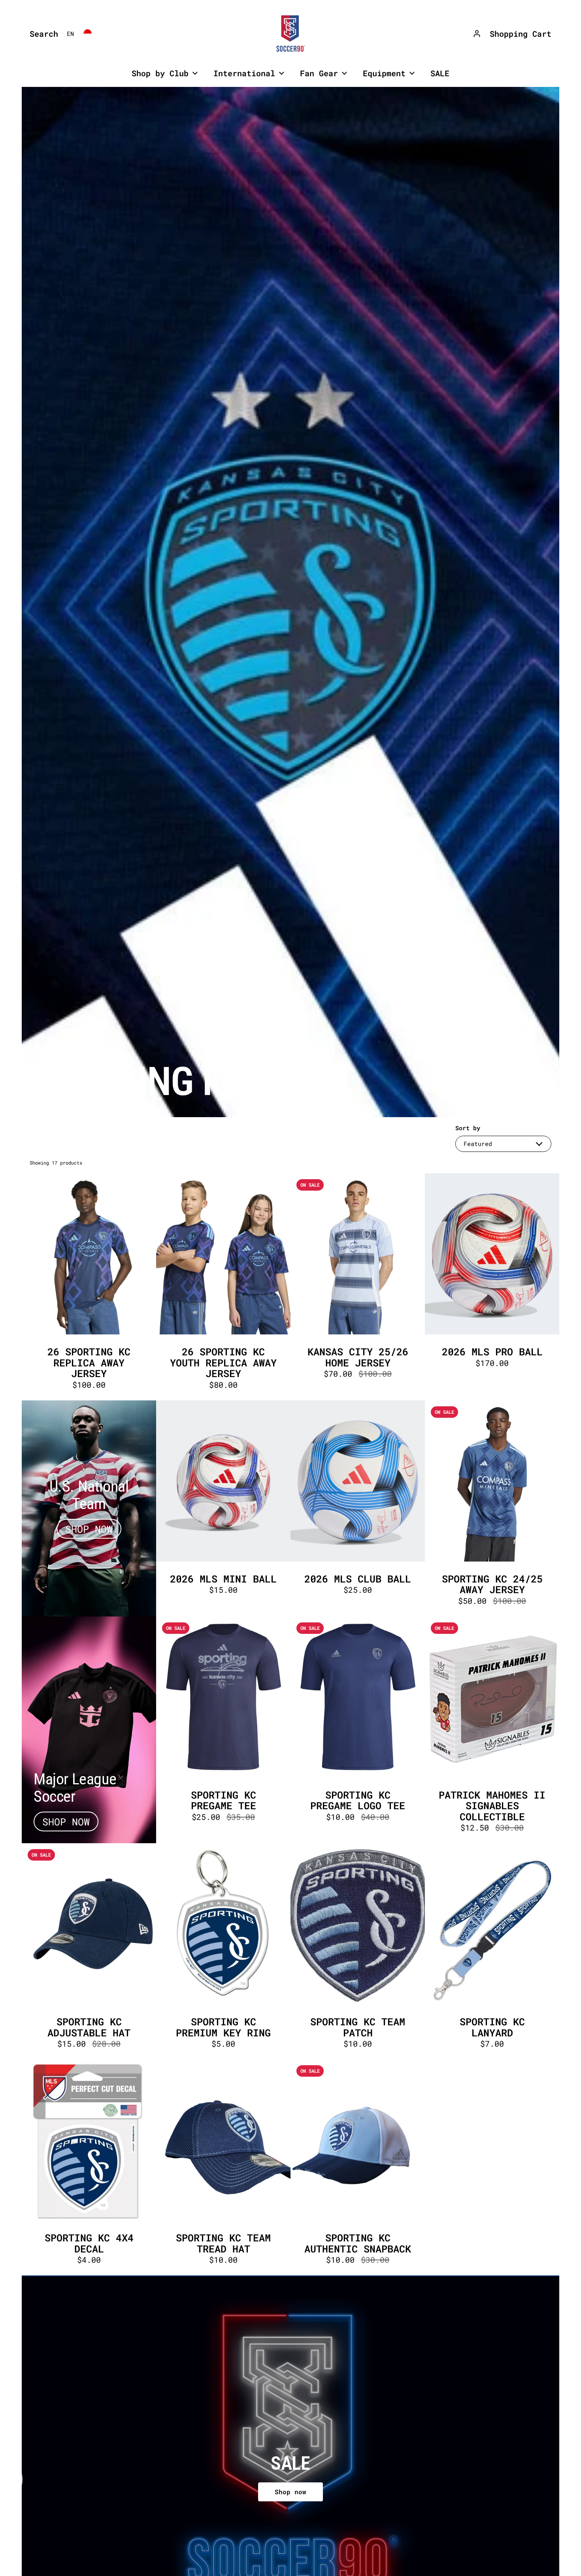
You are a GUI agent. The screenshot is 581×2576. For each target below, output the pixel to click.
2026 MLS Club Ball (358, 1508)
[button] (42, 34)
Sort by (468, 1128)
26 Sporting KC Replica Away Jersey (89, 1287)
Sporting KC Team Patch (358, 1951)
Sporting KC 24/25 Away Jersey (492, 1508)
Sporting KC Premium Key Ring (223, 1951)
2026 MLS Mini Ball (223, 1508)
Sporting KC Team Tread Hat (223, 2167)
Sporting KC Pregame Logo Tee (358, 1730)
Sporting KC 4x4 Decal (89, 2167)
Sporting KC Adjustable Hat (89, 1951)
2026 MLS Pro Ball (492, 1287)
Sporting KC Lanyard (492, 1951)
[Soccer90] (290, 34)
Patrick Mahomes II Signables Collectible (492, 1730)
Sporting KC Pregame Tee (223, 1730)
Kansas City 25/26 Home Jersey (358, 1287)
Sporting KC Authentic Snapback (358, 2167)
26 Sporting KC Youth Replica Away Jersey (223, 1287)
